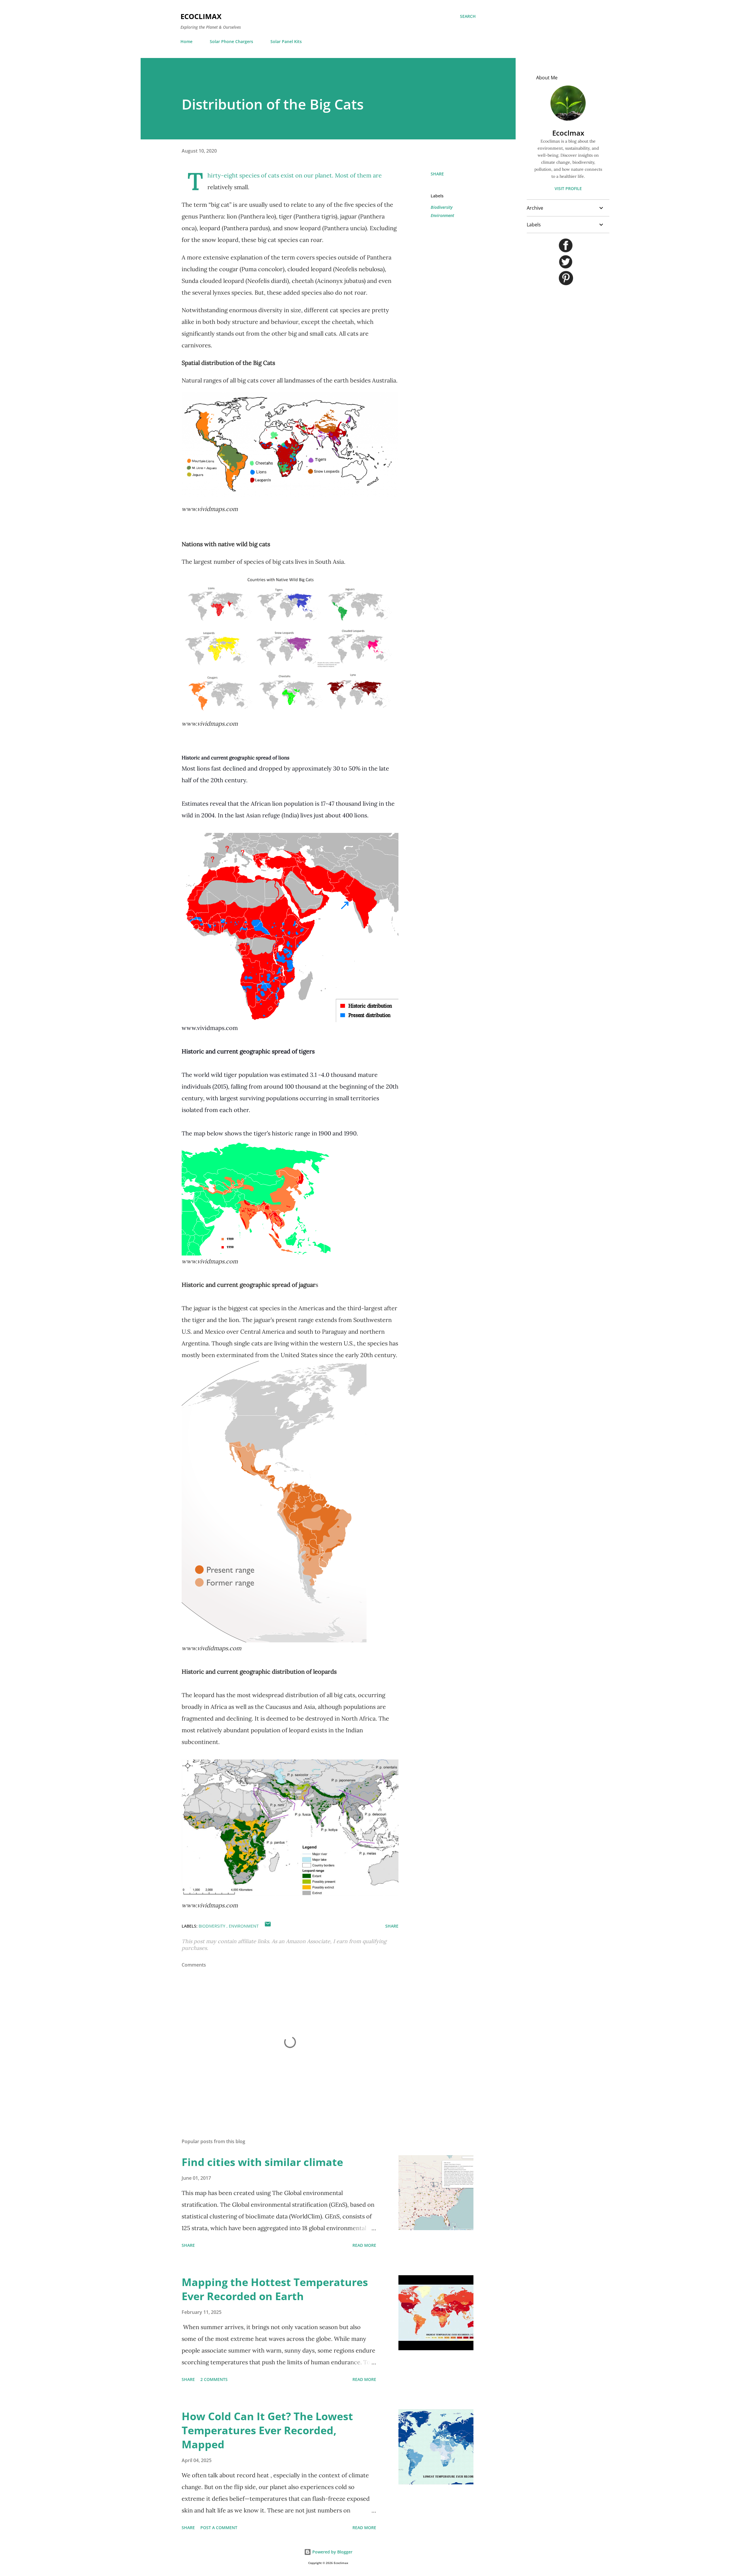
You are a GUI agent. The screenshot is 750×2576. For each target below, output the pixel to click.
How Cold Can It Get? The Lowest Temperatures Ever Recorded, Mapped (267, 2430)
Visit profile (568, 188)
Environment (442, 215)
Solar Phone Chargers (231, 41)
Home (186, 41)
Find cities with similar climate (262, 2162)
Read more (364, 2245)
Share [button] (437, 174)
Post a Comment (219, 2528)
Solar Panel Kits (286, 41)
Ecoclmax (568, 133)
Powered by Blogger (332, 2552)
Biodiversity (442, 207)
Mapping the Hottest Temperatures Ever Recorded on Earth (275, 2289)
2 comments (214, 2379)
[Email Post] (268, 1926)
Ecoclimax (201, 16)
